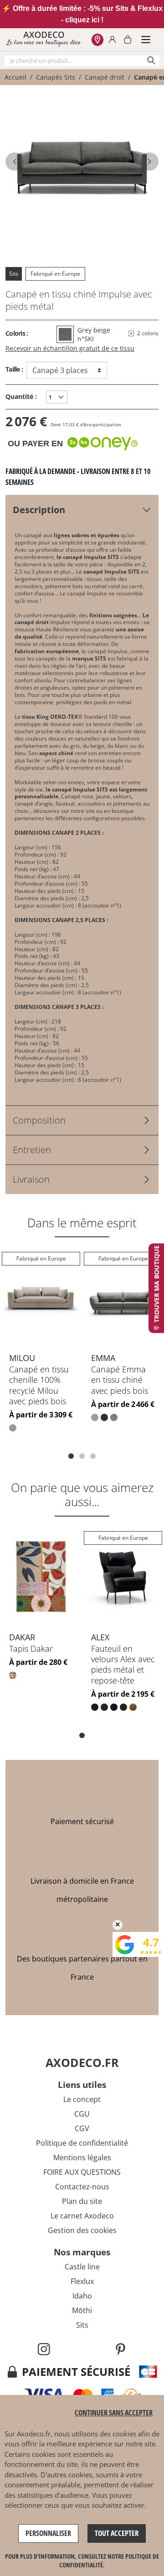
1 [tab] (71, 1456)
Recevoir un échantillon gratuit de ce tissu (70, 348)
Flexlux (82, 2281)
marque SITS (89, 658)
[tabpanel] (41, 1349)
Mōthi (82, 2310)
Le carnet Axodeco (82, 2216)
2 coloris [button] (148, 333)
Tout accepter (117, 2533)
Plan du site (82, 2201)
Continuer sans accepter (114, 2413)
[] (15, 161)
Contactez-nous (82, 2187)
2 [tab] (82, 1456)
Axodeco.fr (34, 2434)
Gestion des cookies (82, 2230)
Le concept (82, 2099)
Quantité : (21, 396)
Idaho (82, 2296)
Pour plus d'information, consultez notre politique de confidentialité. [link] (82, 2561)
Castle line (82, 2267)
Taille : (14, 369)
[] (149, 161)
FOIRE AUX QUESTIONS (82, 2172)
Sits (14, 274)
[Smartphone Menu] (146, 40)
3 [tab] (93, 1456)
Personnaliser (48, 2533)
